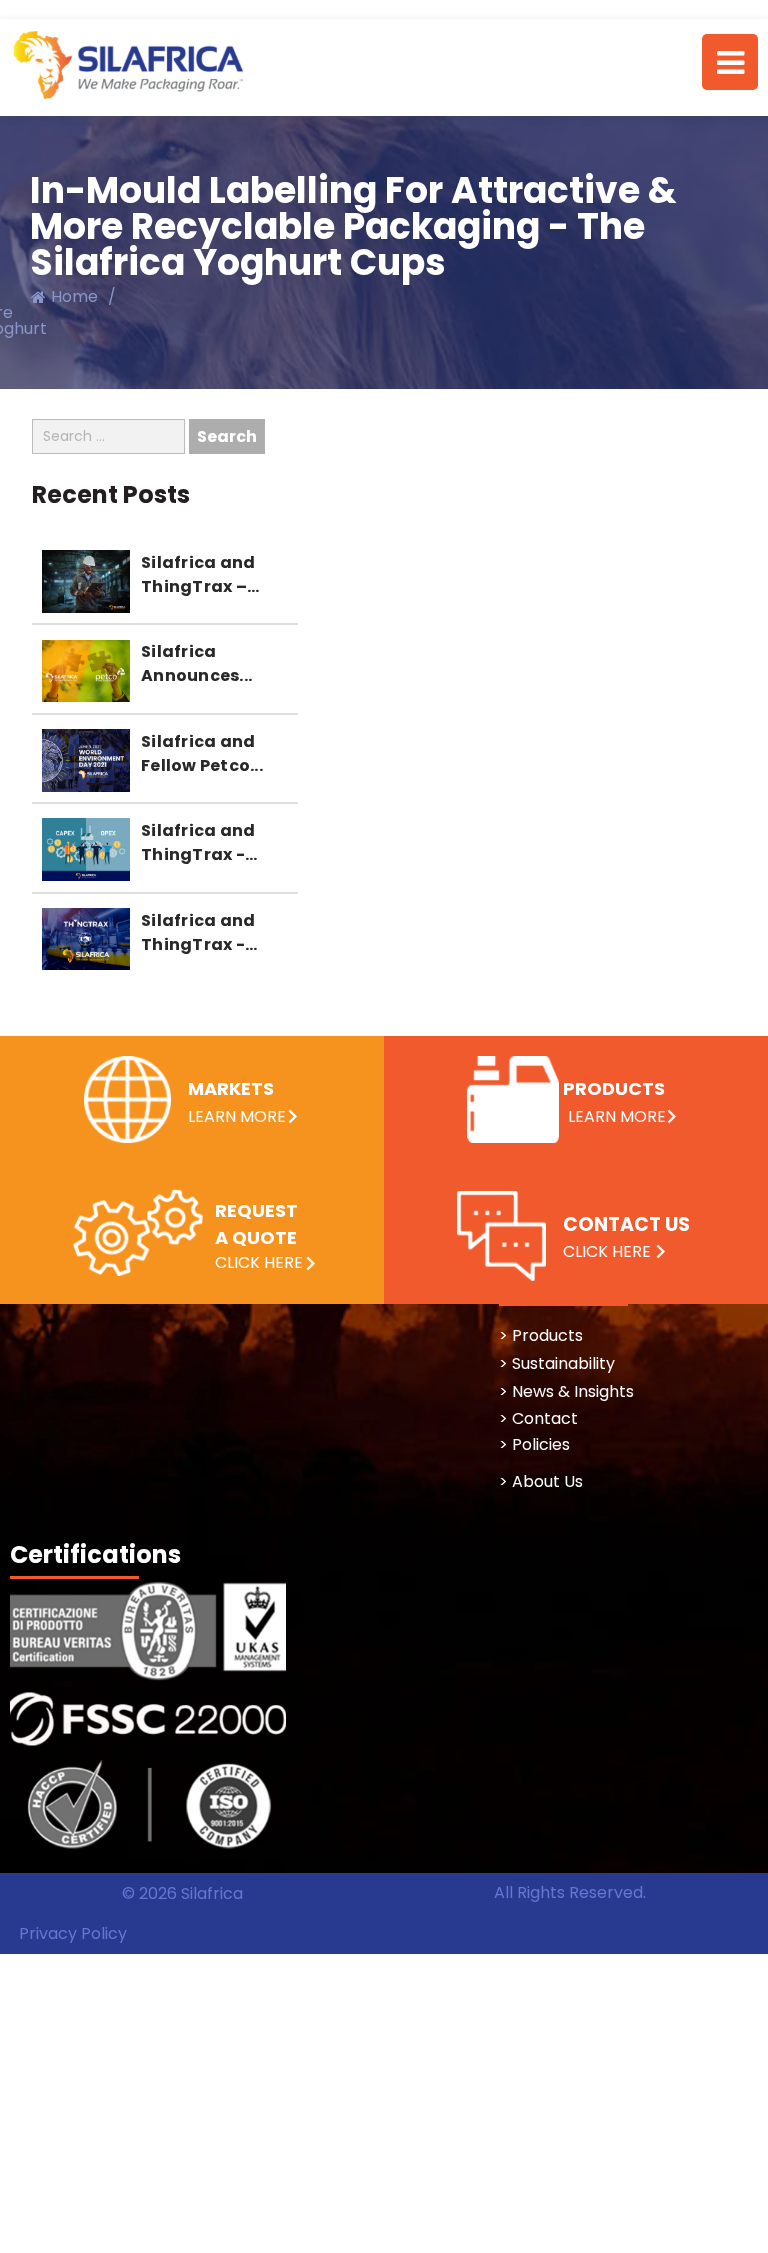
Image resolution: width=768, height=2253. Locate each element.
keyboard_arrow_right (310, 1263)
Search (227, 436)
